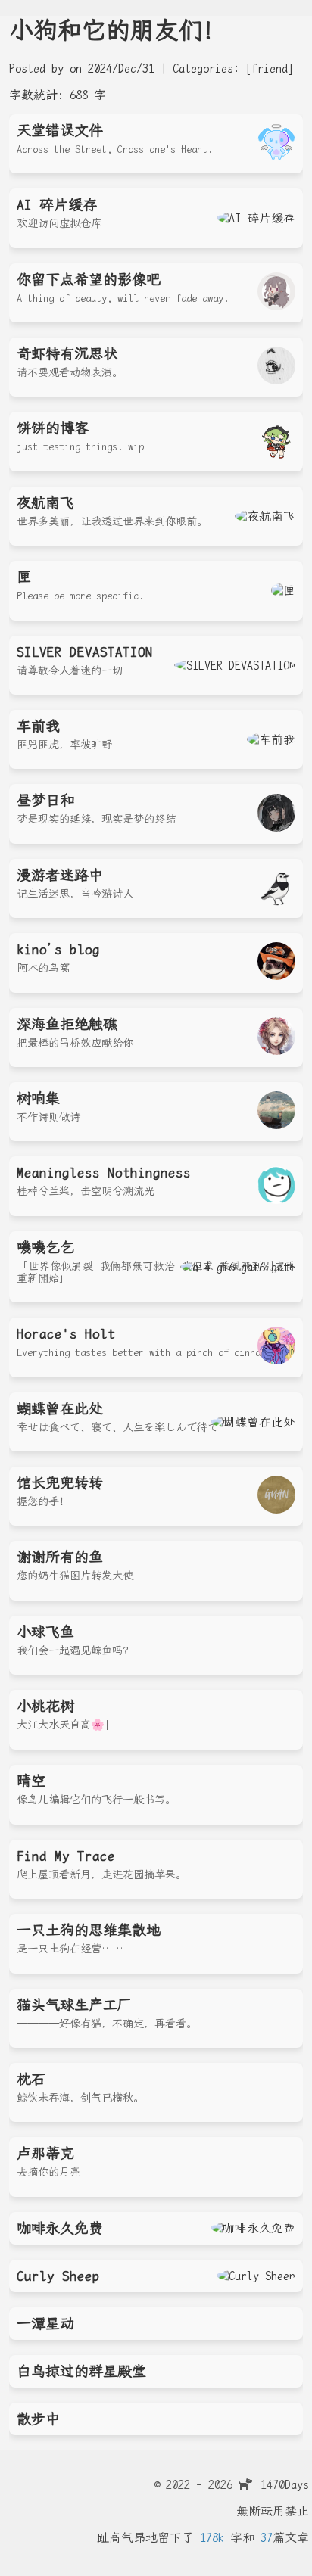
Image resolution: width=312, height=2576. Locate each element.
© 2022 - (193, 2485)
